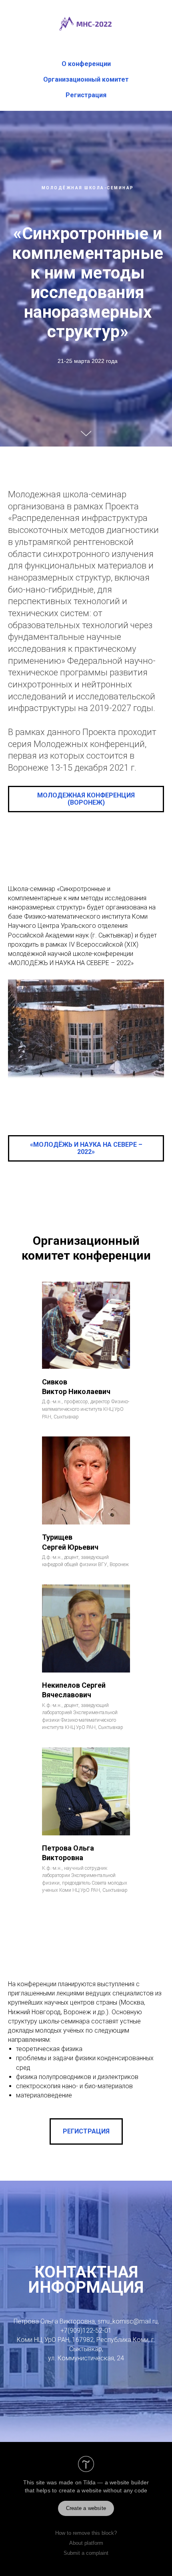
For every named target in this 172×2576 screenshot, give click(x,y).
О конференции (86, 64)
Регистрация (86, 95)
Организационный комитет (86, 79)
